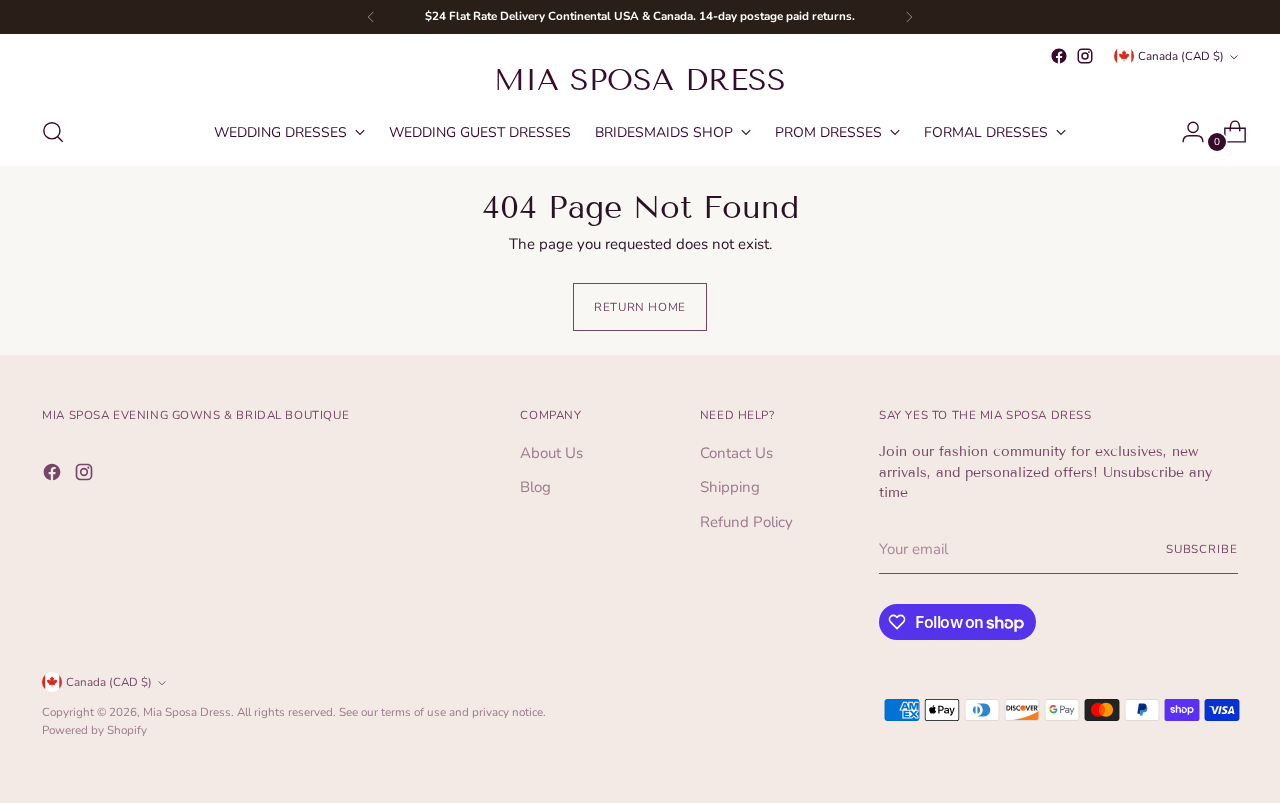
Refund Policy (746, 522)
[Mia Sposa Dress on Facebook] (1059, 56)
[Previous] (371, 17)
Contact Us (736, 453)
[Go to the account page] (1185, 132)
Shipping (730, 487)
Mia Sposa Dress (187, 712)
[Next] (909, 17)
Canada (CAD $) (1181, 56)
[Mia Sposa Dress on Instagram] (1085, 56)
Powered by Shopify (94, 730)
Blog (535, 487)
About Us (551, 453)
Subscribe (1202, 549)
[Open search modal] (53, 132)
